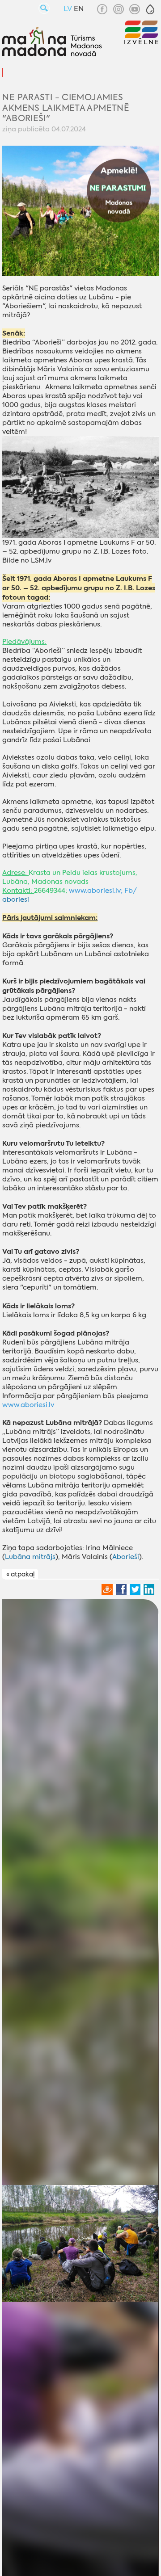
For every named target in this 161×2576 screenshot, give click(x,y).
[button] (150, 9)
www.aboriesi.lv (95, 891)
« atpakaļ (20, 1574)
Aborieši (126, 1557)
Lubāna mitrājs (30, 1557)
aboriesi (16, 899)
